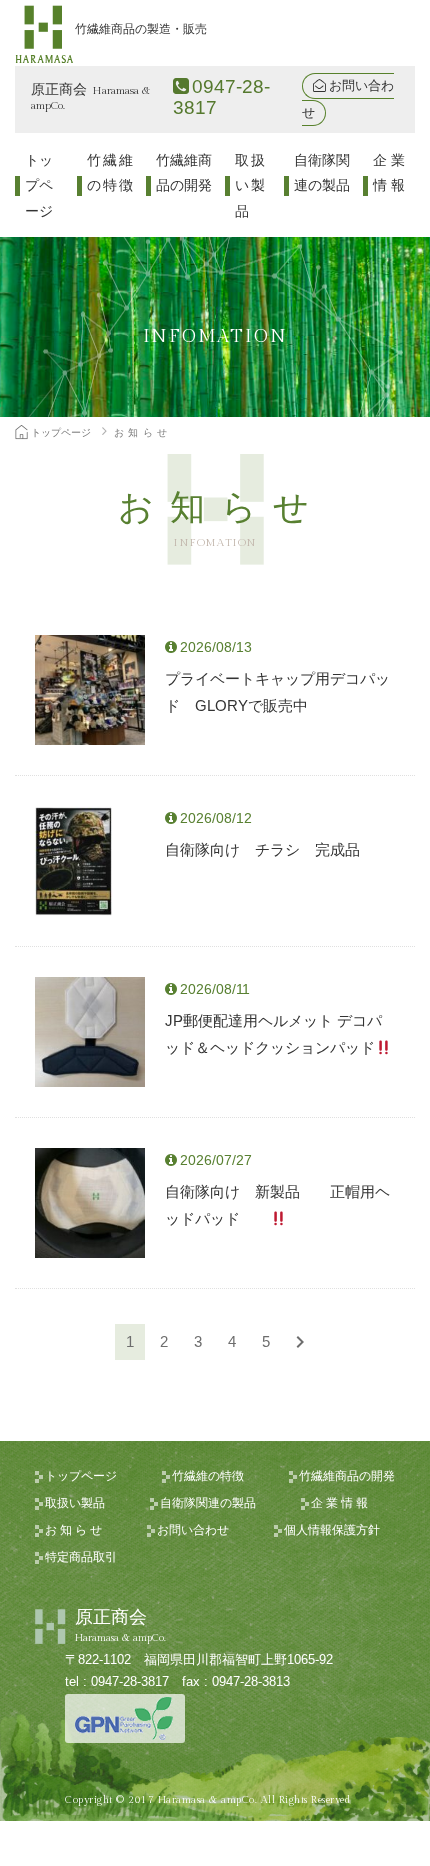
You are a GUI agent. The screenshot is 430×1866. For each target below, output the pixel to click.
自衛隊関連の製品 (322, 172)
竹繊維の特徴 (111, 172)
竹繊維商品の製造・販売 (141, 29)
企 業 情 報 (389, 172)
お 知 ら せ (73, 1530)
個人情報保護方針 (332, 1530)
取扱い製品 (251, 185)
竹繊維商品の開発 (184, 172)
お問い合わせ (193, 1530)
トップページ (39, 185)
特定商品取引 (81, 1557)
